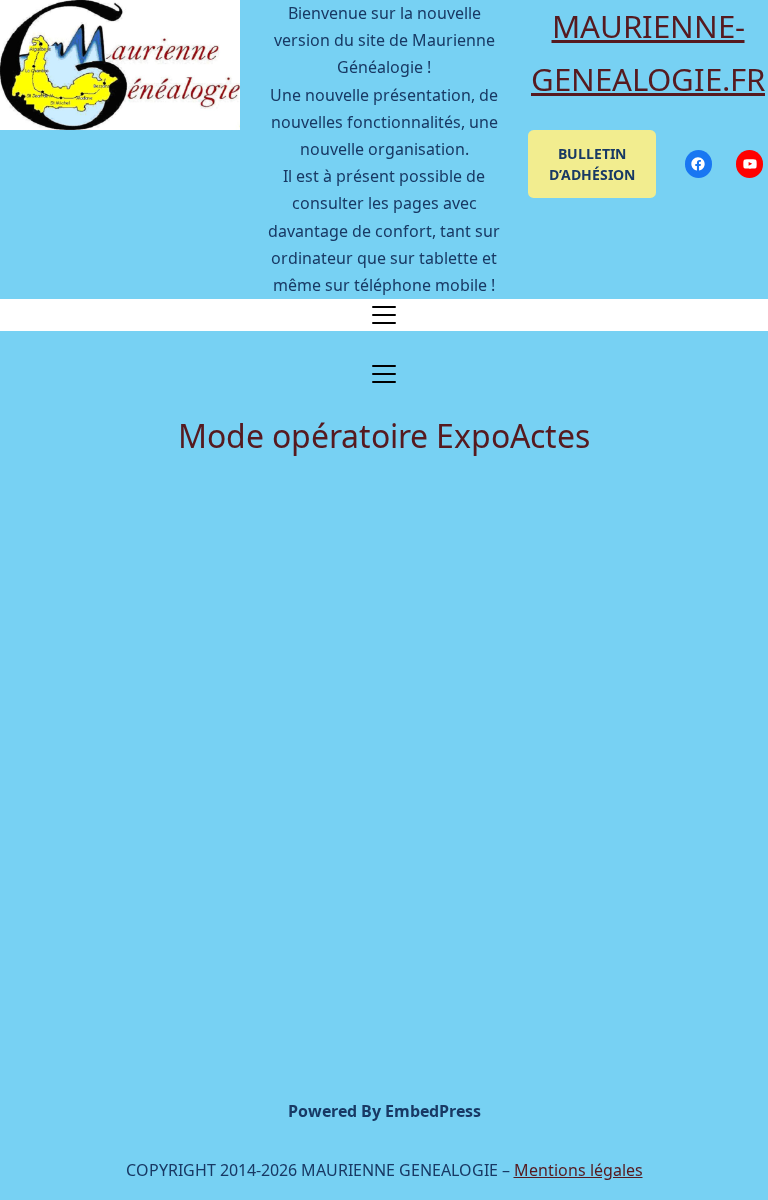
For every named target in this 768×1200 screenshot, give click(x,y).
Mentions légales (578, 1170)
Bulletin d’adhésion (592, 164)
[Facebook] (698, 163)
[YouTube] (749, 163)
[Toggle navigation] (384, 315)
